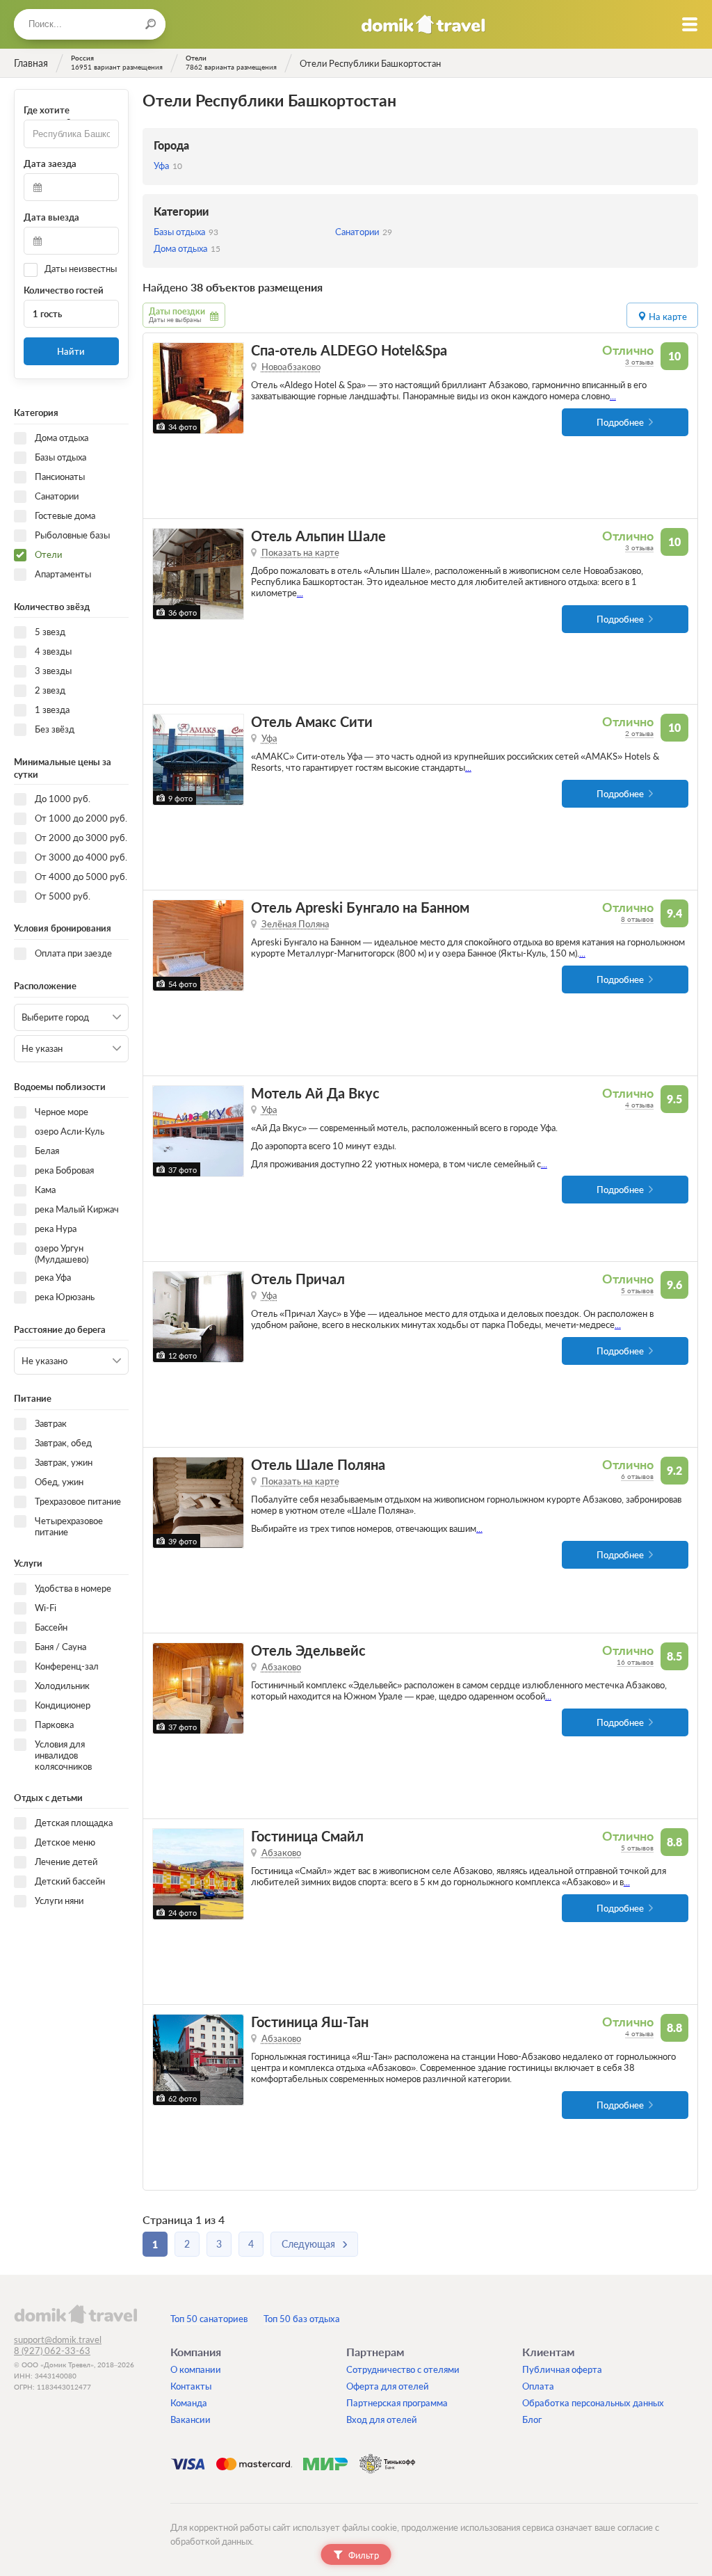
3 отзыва (639, 362)
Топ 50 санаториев (209, 2319)
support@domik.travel (58, 2339)
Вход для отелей (382, 2419)
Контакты (191, 2386)
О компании (196, 2369)
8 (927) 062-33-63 (52, 2351)
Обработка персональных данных (593, 2403)
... (613, 396)
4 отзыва (639, 1105)
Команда (189, 2403)
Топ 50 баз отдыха (302, 2319)
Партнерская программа (397, 2403)
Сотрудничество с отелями (403, 2369)
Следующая (308, 2244)
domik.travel (75, 2314)
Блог (532, 2419)
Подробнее (620, 422)
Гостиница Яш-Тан (310, 2022)
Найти (71, 351)
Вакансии (191, 2419)
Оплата (538, 2386)
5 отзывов (637, 1290)
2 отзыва (639, 733)
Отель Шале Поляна (318, 1465)
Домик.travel (423, 24)
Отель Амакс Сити (312, 722)
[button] (165, 388)
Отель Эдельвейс (308, 1650)
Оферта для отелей (388, 2386)
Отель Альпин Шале (318, 536)
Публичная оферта (562, 2369)
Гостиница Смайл (307, 1836)
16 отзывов (635, 1662)
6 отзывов (637, 1476)
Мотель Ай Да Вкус (315, 1093)
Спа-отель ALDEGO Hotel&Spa (349, 350)
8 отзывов (637, 919)
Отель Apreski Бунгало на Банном (360, 907)
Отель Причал (298, 1279)
